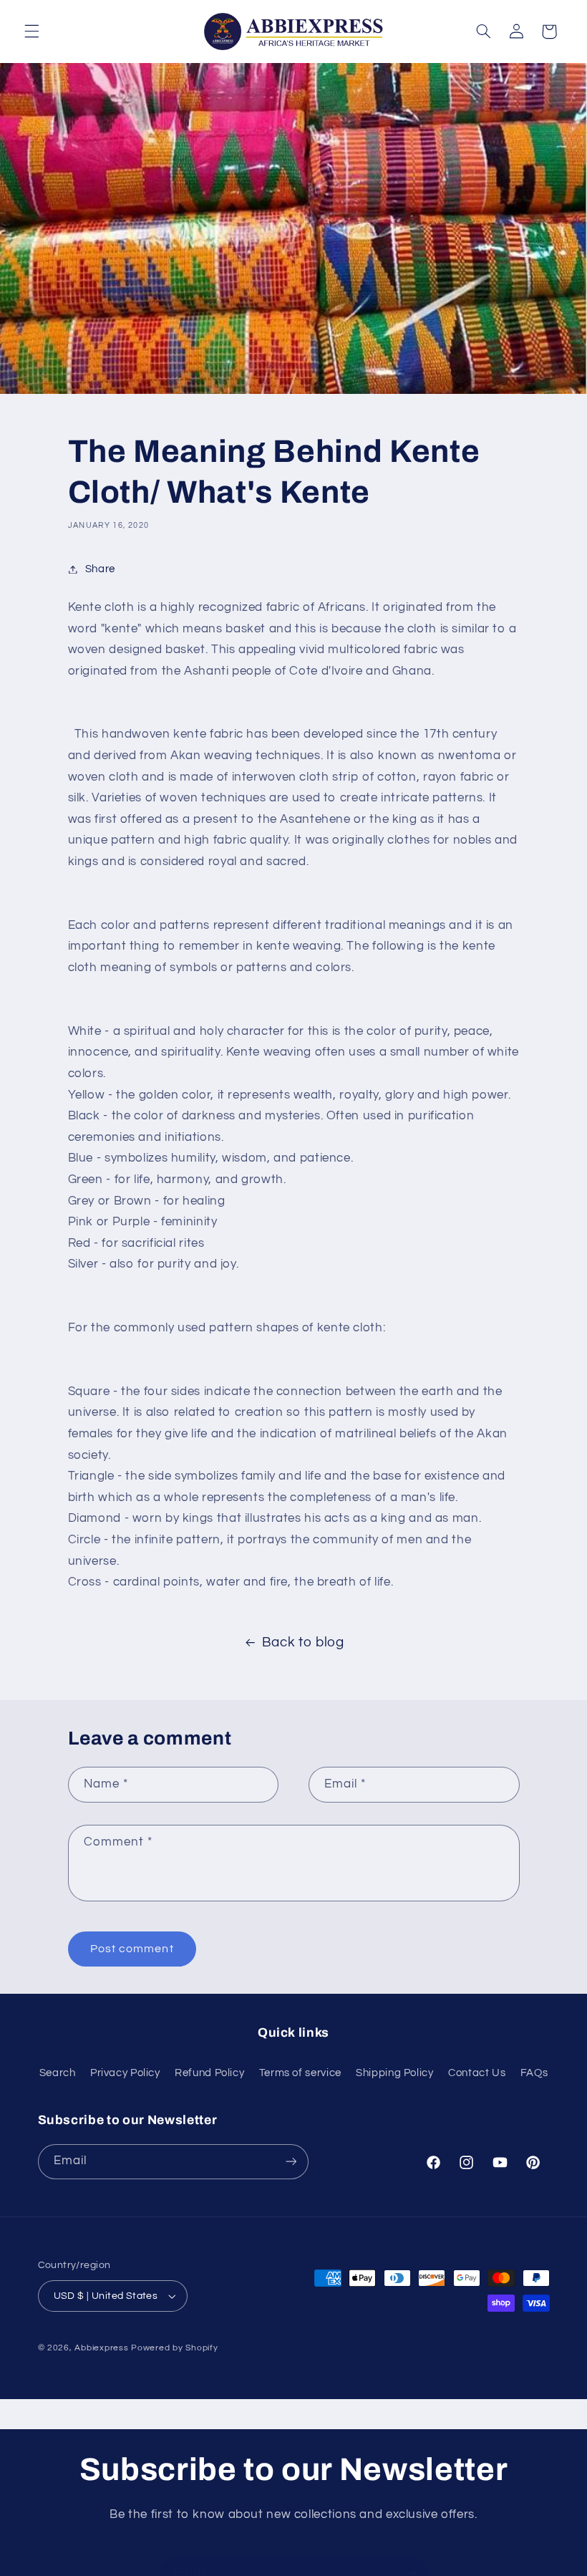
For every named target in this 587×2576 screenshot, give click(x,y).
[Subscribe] (291, 2162)
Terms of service (300, 2073)
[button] (31, 32)
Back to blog (303, 1642)
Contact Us (477, 2073)
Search (58, 2073)
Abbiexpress (101, 2348)
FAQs (534, 2073)
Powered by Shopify (174, 2348)
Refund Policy (209, 2073)
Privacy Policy (125, 2073)
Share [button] (100, 569)
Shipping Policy (394, 2073)
